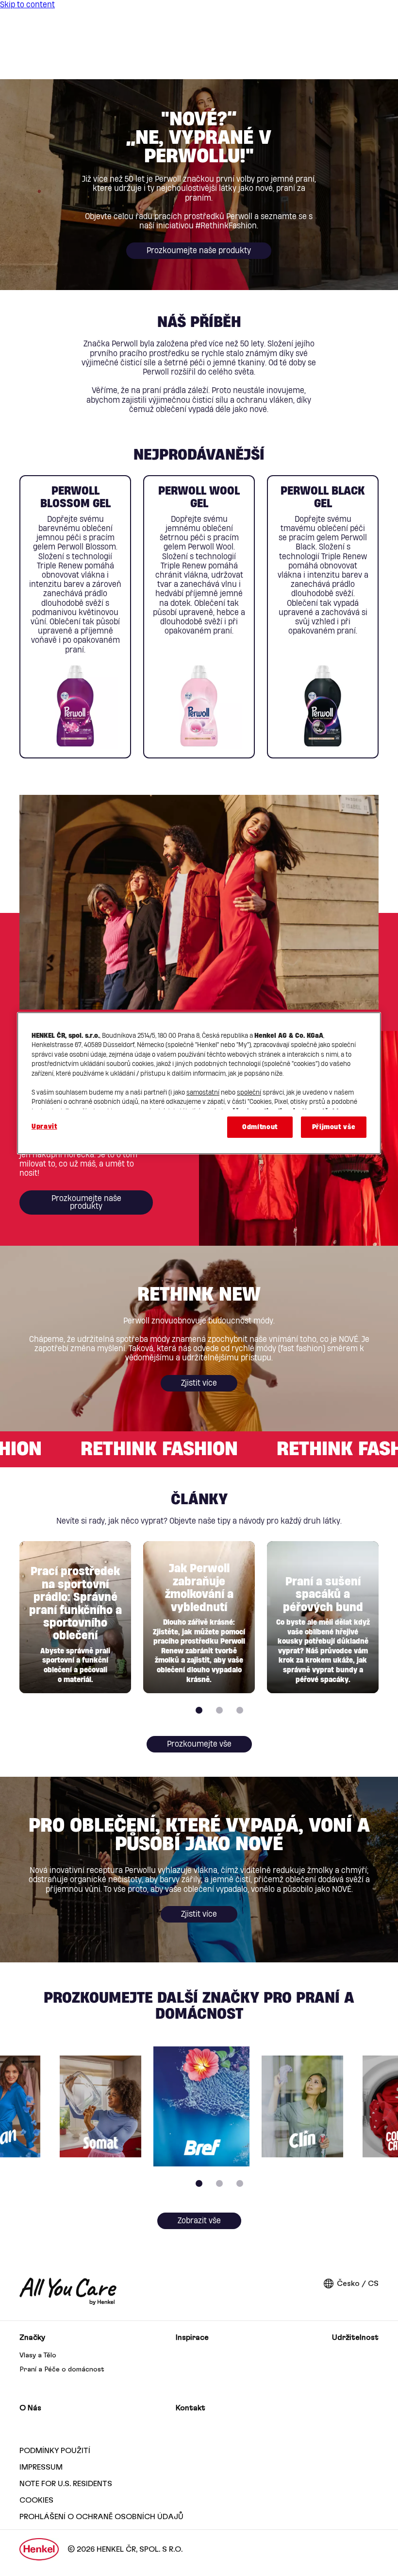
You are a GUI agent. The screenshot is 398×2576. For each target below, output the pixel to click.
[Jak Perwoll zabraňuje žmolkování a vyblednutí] (199, 1617)
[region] (199, 1083)
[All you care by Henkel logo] (68, 2291)
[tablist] (199, 1710)
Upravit (44, 1127)
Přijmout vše (334, 1127)
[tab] (199, 1710)
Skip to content (27, 5)
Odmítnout (260, 1127)
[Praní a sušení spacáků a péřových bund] (323, 1617)
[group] (199, 617)
